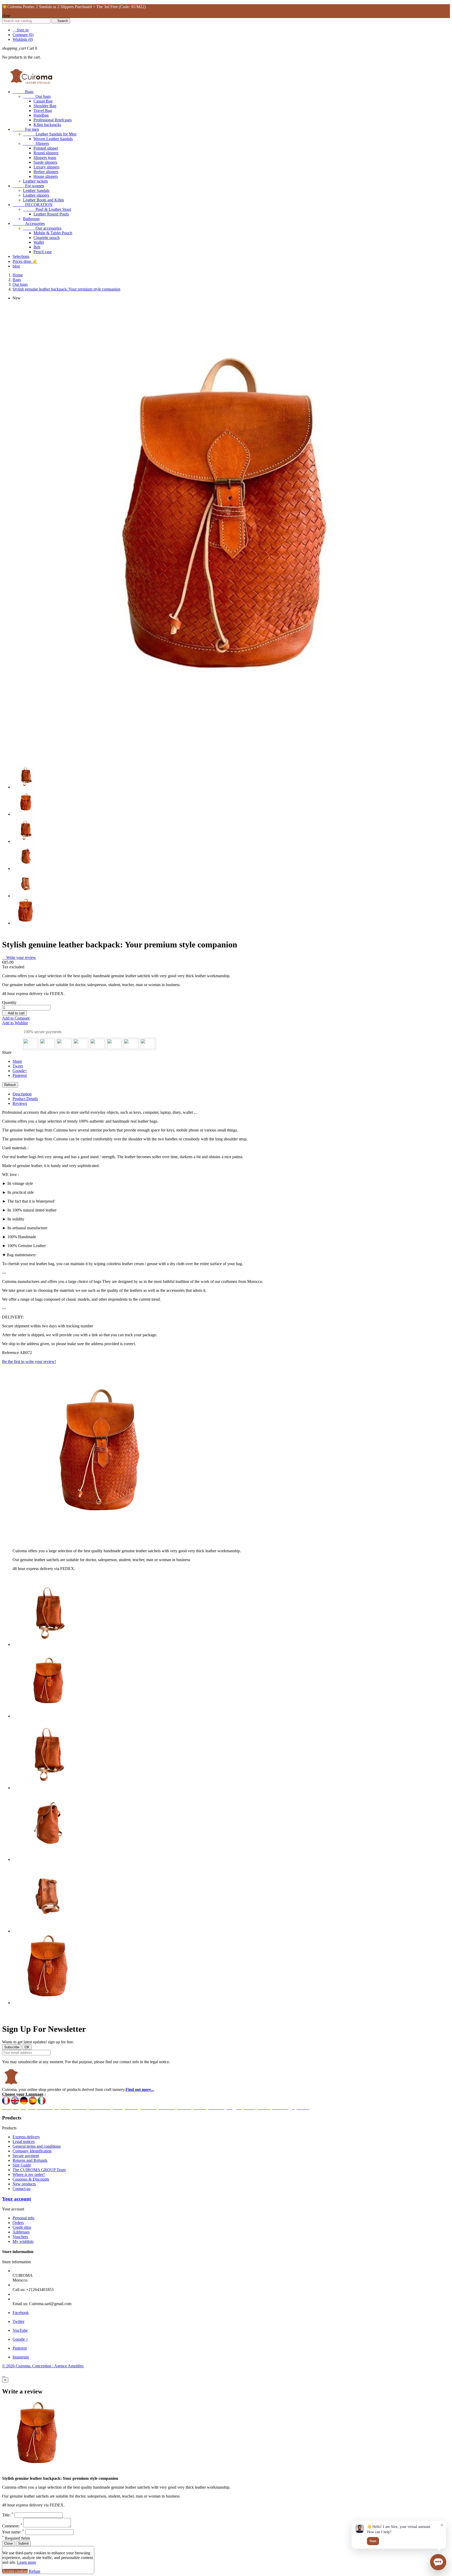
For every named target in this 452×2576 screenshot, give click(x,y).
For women (28, 186)
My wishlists (23, 2241)
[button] (438, 2562)
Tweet (18, 1066)
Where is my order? (29, 2174)
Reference (11, 1353)
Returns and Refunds (30, 2160)
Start (373, 2541)
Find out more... (140, 2089)
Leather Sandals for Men (50, 134)
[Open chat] (438, 2562)
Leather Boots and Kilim (43, 200)
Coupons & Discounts (31, 2179)
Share (17, 1061)
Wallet (39, 242)
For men (26, 129)
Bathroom (31, 219)
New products (24, 2184)
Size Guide (22, 2165)
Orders (18, 2223)
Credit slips (22, 2227)
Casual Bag (43, 101)
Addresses (21, 2232)
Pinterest (20, 1075)
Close (9, 2543)
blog (16, 266)
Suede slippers (45, 162)
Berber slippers (46, 172)
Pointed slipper (46, 148)
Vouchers (20, 2237)
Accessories (29, 223)
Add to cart (14, 1013)
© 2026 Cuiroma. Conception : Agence (35, 2366)
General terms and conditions (37, 2146)
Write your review (19, 957)
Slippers (36, 143)
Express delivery (26, 2137)
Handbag (41, 115)
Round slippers (46, 153)
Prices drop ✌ (25, 261)
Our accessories (42, 228)
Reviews (20, 1103)
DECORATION (33, 205)
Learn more (27, 2562)
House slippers (46, 176)
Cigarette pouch (47, 238)
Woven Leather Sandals (53, 139)
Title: (8, 2515)
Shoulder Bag (45, 106)
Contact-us (21, 2189)
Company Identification (32, 2151)
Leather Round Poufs (51, 214)
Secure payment (26, 2156)
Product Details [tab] (25, 1099)
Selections (21, 256)
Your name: (13, 2532)
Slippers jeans (45, 158)
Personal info (23, 2218)
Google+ (20, 1071)
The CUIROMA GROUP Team (39, 2170)
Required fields (16, 2538)
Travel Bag (43, 110)
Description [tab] (22, 1094)
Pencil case (43, 252)
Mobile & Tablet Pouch (53, 233)
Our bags (37, 96)
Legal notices (24, 2142)
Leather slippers (36, 195)
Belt (37, 247)
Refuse (35, 2571)
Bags (23, 92)
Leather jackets (35, 181)
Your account (16, 2199)
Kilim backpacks (47, 125)
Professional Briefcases (53, 120)
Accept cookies (15, 2571)
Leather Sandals (36, 191)
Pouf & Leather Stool (47, 209)
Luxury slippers (46, 167)
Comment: (12, 2526)
